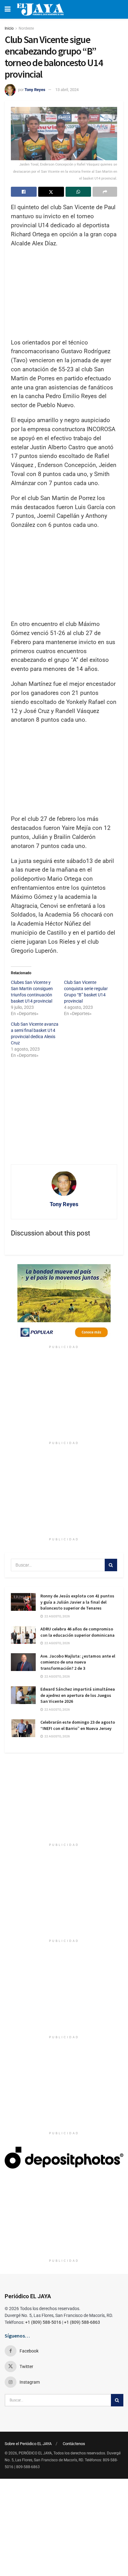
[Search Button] (111, 1565)
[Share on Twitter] (51, 192)
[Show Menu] (8, 9)
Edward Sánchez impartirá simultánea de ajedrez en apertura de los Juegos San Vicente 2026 (78, 1695)
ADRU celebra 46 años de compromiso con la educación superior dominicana (78, 1632)
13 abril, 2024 (67, 90)
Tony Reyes (35, 90)
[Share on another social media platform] (105, 192)
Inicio (9, 28)
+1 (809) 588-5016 (43, 2322)
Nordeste (26, 28)
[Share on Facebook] (24, 192)
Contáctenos (74, 2444)
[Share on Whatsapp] (78, 192)
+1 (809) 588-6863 (82, 2322)
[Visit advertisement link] (64, 1303)
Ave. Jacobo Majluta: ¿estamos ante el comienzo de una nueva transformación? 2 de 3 (78, 1662)
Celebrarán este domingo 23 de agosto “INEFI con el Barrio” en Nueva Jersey (78, 1725)
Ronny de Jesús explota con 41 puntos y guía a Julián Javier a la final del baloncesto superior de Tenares (77, 1602)
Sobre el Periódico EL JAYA (28, 2444)
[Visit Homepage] (40, 9)
